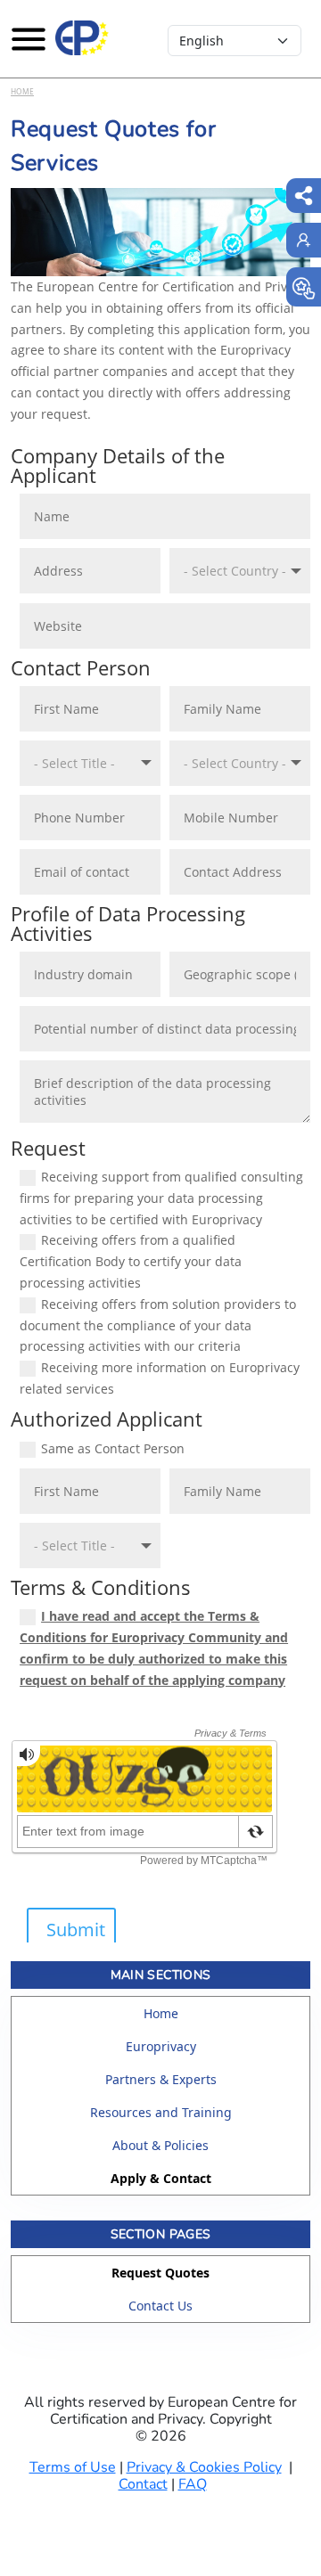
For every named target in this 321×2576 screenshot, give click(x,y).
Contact (143, 2484)
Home (22, 91)
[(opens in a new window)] (304, 287)
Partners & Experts (161, 2079)
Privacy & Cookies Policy (204, 2467)
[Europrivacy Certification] (82, 38)
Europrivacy (161, 2046)
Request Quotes (160, 2273)
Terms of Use (73, 2467)
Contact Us (160, 2306)
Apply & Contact (161, 2178)
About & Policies (160, 2145)
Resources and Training (161, 2112)
